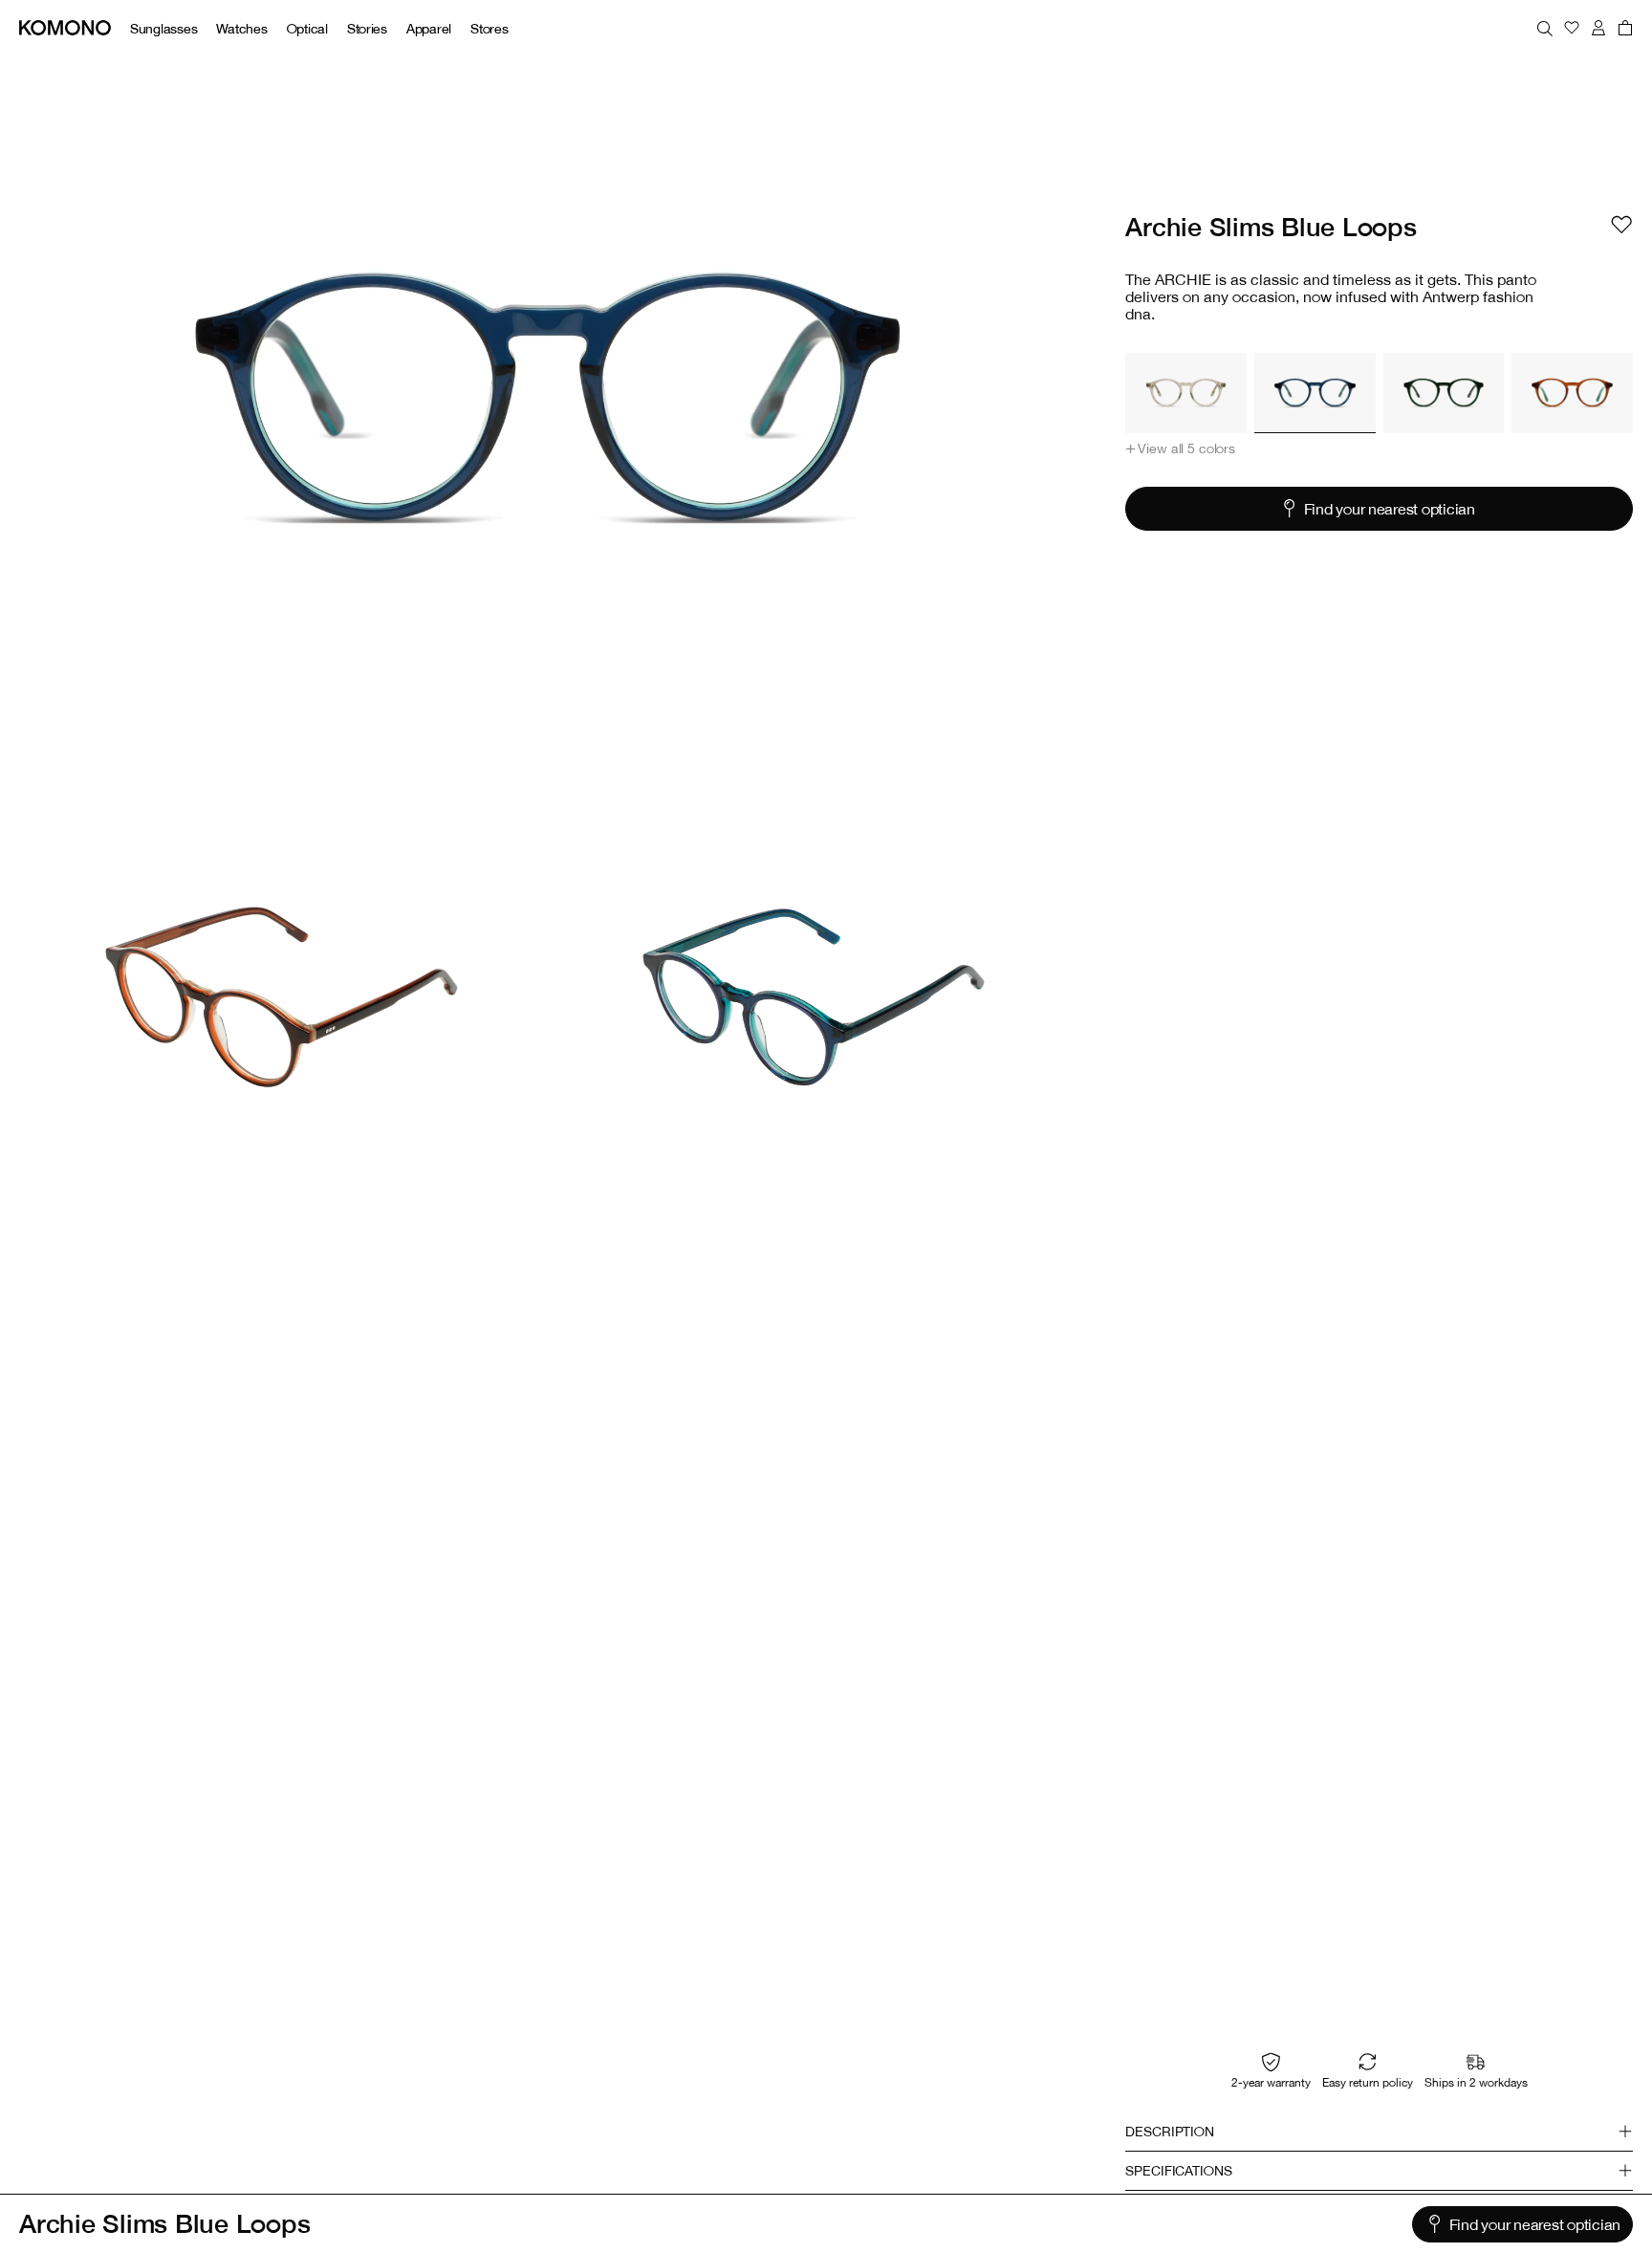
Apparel (429, 28)
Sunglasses (163, 28)
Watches (241, 28)
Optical (307, 28)
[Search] (1545, 28)
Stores (489, 28)
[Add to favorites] (1621, 225)
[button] (1180, 448)
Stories (367, 28)
